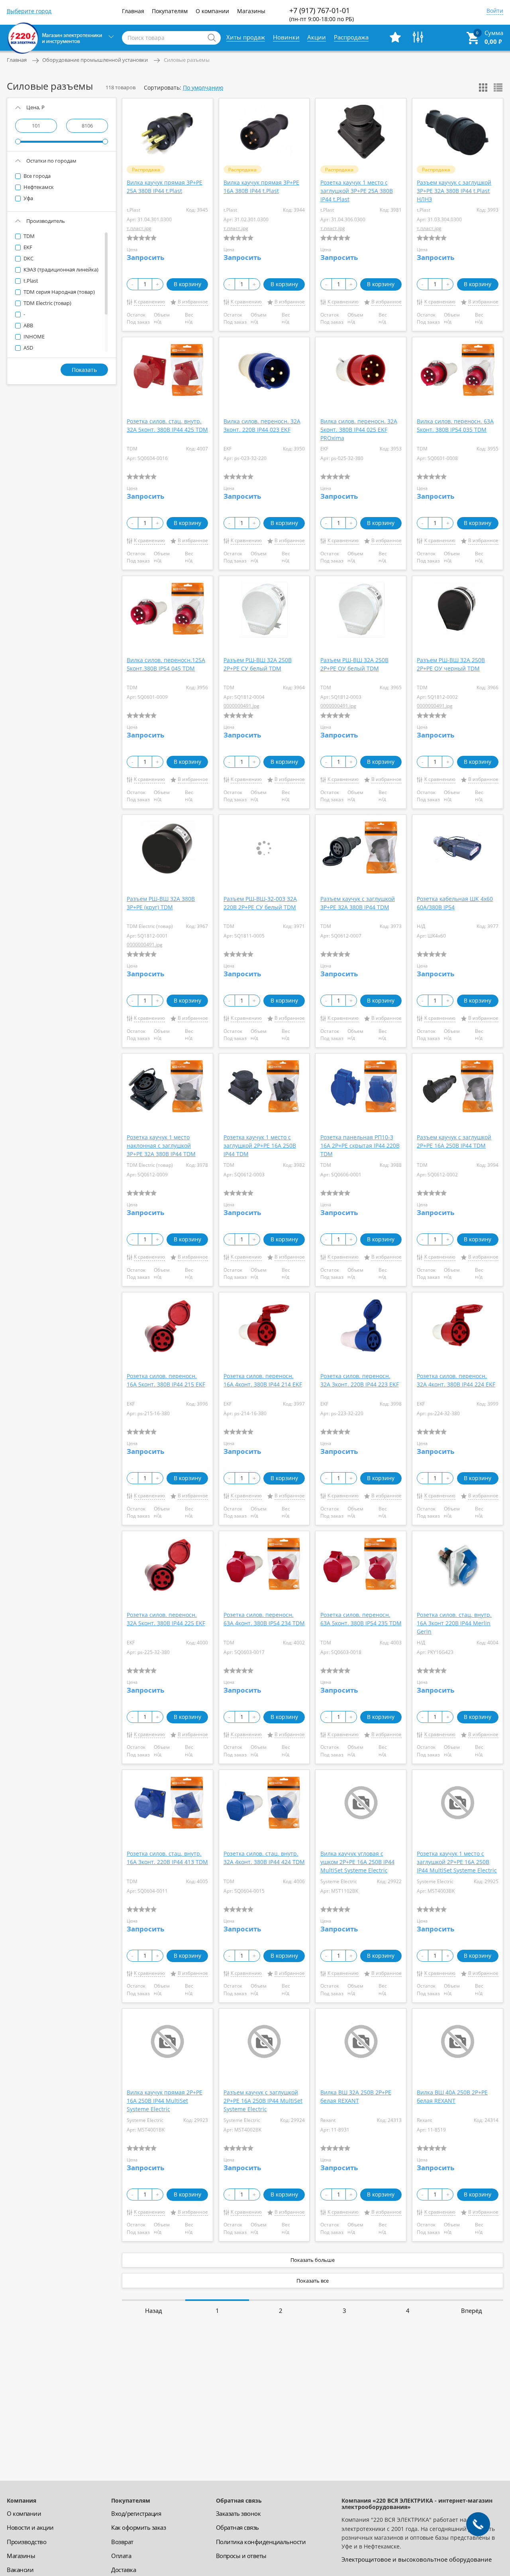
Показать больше (313, 2260)
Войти (495, 11)
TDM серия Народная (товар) (59, 292)
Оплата (121, 2556)
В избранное (193, 302)
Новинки (286, 37)
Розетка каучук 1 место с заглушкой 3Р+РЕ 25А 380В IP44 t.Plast (357, 191)
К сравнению (149, 302)
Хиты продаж (246, 37)
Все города (36, 176)
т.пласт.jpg (139, 228)
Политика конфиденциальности (261, 2542)
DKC (28, 258)
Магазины (251, 11)
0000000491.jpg (241, 706)
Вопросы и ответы (241, 2556)
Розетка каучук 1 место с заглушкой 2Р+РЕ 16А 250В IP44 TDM (260, 1145)
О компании (212, 11)
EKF (27, 247)
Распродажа (351, 37)
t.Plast (30, 281)
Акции (317, 37)
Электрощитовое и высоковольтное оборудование (417, 2559)
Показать (84, 370)
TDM (28, 236)
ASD (28, 348)
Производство (26, 2542)
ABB (28, 325)
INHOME (33, 336)
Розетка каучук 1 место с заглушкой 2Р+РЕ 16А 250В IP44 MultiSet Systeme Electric (457, 1862)
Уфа (28, 198)
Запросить (145, 257)
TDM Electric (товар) (47, 303)
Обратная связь (237, 2527)
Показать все (313, 2281)
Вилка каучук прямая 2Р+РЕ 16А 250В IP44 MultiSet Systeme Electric (165, 2101)
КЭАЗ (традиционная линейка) (60, 269)
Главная (133, 11)
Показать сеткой (483, 88)
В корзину (187, 284)
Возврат (122, 2542)
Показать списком (498, 88)
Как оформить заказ (138, 2527)
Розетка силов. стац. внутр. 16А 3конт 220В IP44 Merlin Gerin (454, 1623)
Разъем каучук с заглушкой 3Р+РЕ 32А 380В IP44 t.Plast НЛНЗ (454, 191)
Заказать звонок (238, 2513)
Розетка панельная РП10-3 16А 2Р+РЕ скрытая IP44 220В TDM (360, 1145)
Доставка (124, 2570)
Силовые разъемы (187, 60)
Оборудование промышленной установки (95, 60)
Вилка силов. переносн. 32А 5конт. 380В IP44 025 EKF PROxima (359, 430)
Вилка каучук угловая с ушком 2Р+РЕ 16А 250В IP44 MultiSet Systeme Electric (357, 1862)
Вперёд (472, 2311)
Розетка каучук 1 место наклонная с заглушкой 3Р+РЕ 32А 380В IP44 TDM (161, 1145)
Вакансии (20, 2570)
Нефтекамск (38, 187)
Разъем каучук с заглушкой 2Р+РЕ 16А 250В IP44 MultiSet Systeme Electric (263, 2101)
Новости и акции (30, 2527)
